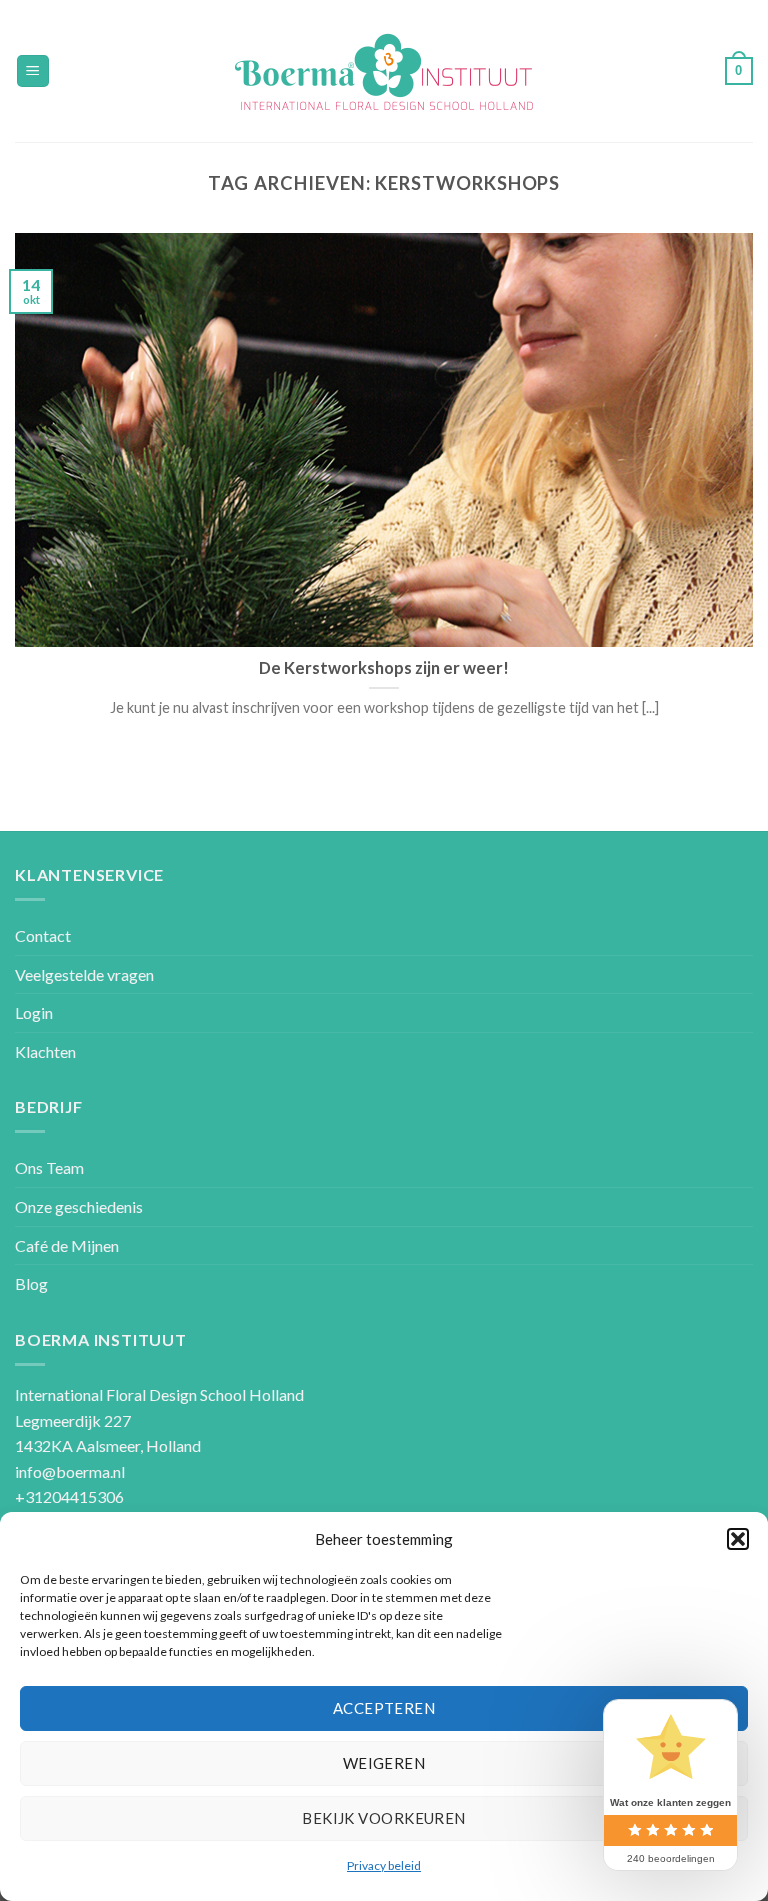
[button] (738, 1539)
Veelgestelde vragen (84, 974)
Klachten (45, 1051)
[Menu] (33, 71)
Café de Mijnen (67, 1245)
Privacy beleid (384, 1865)
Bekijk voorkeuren (384, 1818)
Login (34, 1012)
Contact (43, 935)
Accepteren (384, 1708)
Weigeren (384, 1763)
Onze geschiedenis (79, 1206)
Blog (31, 1283)
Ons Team (49, 1167)
